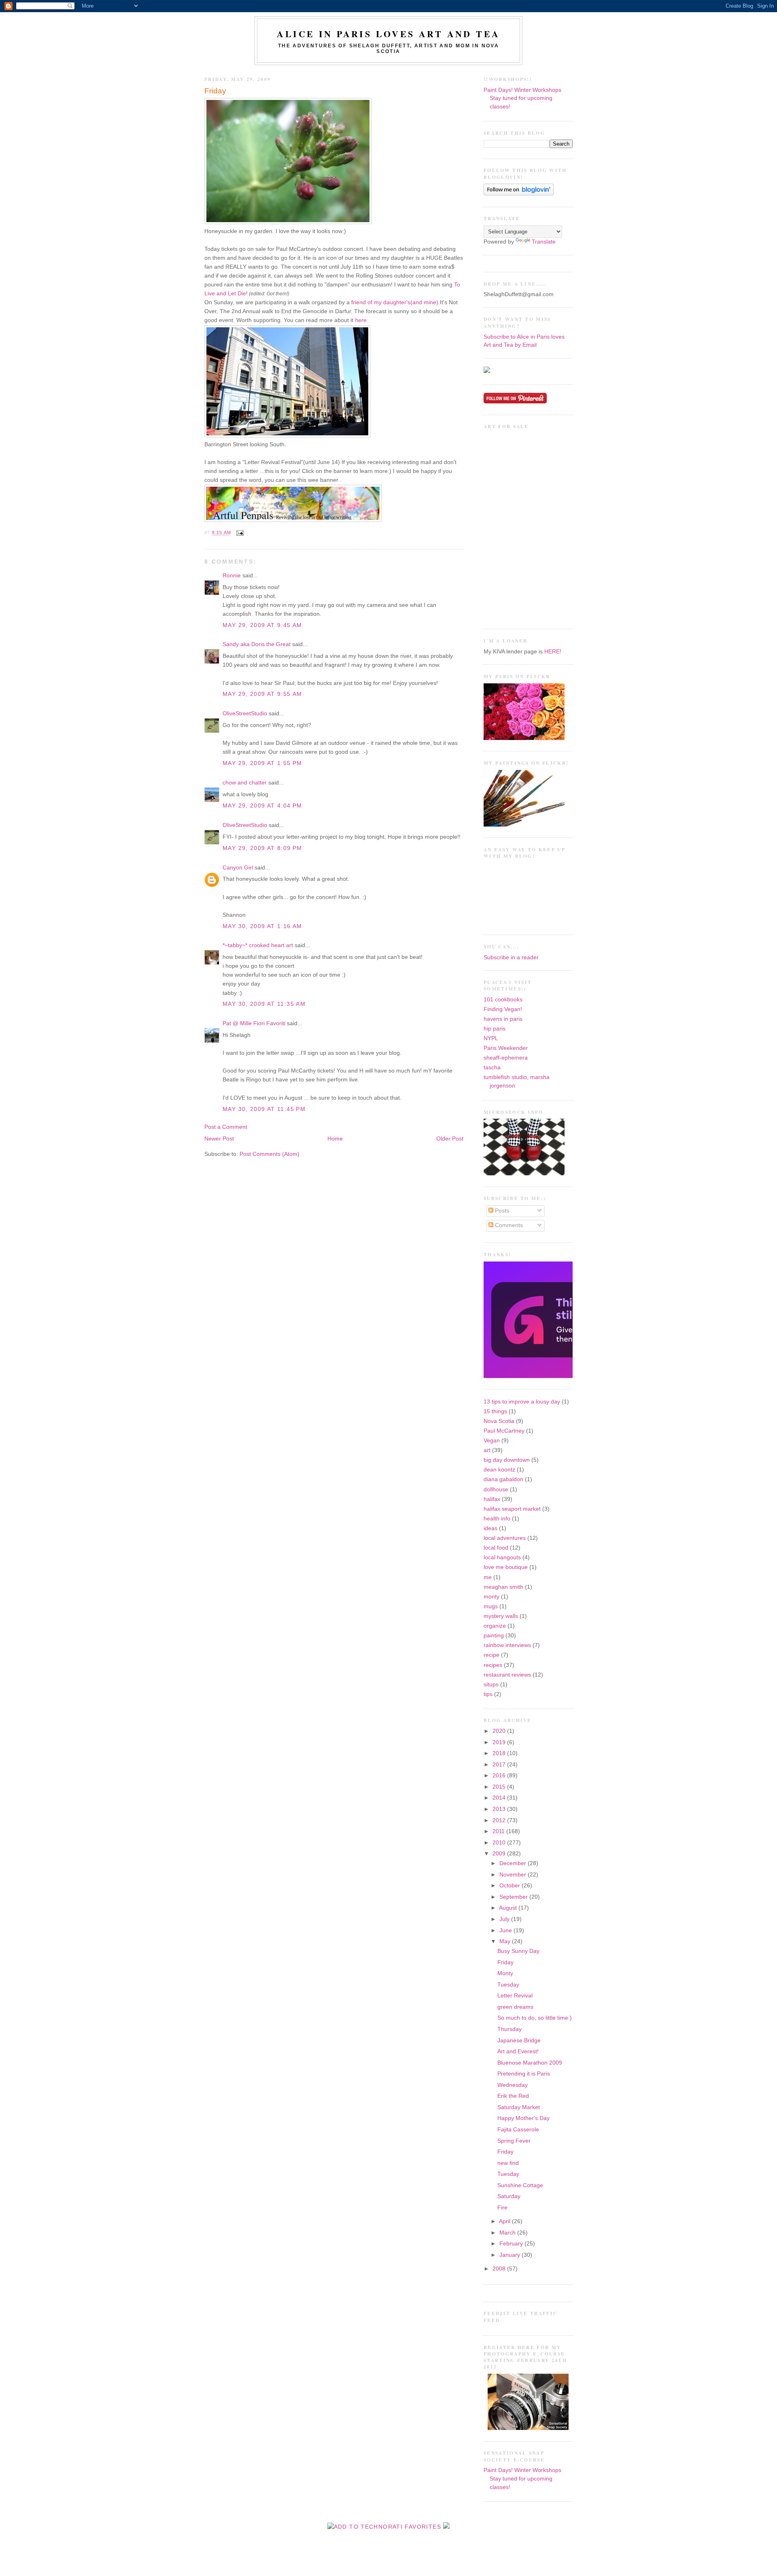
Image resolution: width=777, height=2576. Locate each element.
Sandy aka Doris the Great (257, 644)
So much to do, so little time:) (535, 2018)
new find (508, 2163)
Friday (215, 91)
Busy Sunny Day (518, 1951)
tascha (492, 1068)
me (488, 1577)
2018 (500, 1753)
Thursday (510, 2029)
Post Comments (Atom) (270, 1154)
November (514, 1875)
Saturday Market (519, 2107)
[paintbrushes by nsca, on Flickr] (524, 825)
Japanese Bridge (519, 2041)
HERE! (553, 652)
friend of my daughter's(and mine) (395, 302)
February (512, 2244)
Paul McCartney (504, 1431)
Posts (501, 1211)
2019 (500, 1742)
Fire (502, 2208)
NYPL (491, 1038)
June (506, 1930)
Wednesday (513, 2085)
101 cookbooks (503, 1000)
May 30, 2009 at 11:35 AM (264, 1004)
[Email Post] (239, 533)
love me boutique (506, 1567)
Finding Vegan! (503, 1009)
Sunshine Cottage (520, 2185)
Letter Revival (515, 1996)
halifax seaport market (512, 1509)
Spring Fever (514, 2141)
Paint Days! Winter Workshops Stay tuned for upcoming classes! (522, 98)
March (508, 2233)
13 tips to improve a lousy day (522, 1402)
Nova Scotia (499, 1421)
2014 (500, 1798)
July (505, 1919)
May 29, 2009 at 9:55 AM (262, 694)
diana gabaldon (503, 1479)
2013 (500, 1809)
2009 (500, 1854)
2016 (500, 1776)
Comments (508, 1225)
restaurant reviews (507, 1675)
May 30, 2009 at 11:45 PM (264, 1109)
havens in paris (503, 1019)
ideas (490, 1528)
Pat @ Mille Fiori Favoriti (254, 1023)
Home (335, 1139)
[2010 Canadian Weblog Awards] (571, 1376)
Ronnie (232, 576)
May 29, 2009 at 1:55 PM (262, 763)
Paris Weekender (506, 1048)
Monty (505, 1973)
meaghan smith (503, 1587)
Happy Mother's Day (523, 2118)
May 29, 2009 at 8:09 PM (262, 848)
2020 (500, 1731)
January (511, 2255)
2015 (500, 1787)
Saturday (509, 2196)
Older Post (450, 1139)
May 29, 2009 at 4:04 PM (262, 806)
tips (488, 1694)
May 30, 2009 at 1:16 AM (262, 926)
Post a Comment (226, 1127)
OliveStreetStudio (245, 713)
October (511, 1886)
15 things (495, 1411)
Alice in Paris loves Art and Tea (388, 34)
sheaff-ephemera (506, 1058)
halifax (492, 1499)
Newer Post (219, 1139)
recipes (493, 1665)
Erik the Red (513, 2096)
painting (494, 1636)
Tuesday (508, 1985)
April (505, 2221)
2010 (500, 1843)
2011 (499, 1831)
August (509, 1908)
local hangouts (502, 1557)
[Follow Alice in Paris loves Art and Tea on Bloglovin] (519, 194)
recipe (491, 1655)
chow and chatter (245, 783)
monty (491, 1597)
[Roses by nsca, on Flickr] (524, 738)
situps (491, 1684)
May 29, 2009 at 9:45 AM (262, 625)
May (506, 1941)
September (514, 1897)
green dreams (515, 2007)
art (487, 1450)
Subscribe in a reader (511, 957)
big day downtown (507, 1460)
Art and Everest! (518, 2051)
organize (495, 1626)
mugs (491, 1606)
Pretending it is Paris (524, 2074)
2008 (500, 2269)
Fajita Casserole (518, 2130)
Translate (544, 242)
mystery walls (501, 1616)
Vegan (492, 1441)
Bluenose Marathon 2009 (530, 2063)
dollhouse (496, 1489)
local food (496, 1548)
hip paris (495, 1029)
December (514, 1863)
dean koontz (499, 1470)
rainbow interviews (507, 1645)
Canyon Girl (238, 868)
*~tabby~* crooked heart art (258, 945)
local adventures (505, 1538)
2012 (500, 1820)
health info (497, 1519)
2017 (500, 1765)
